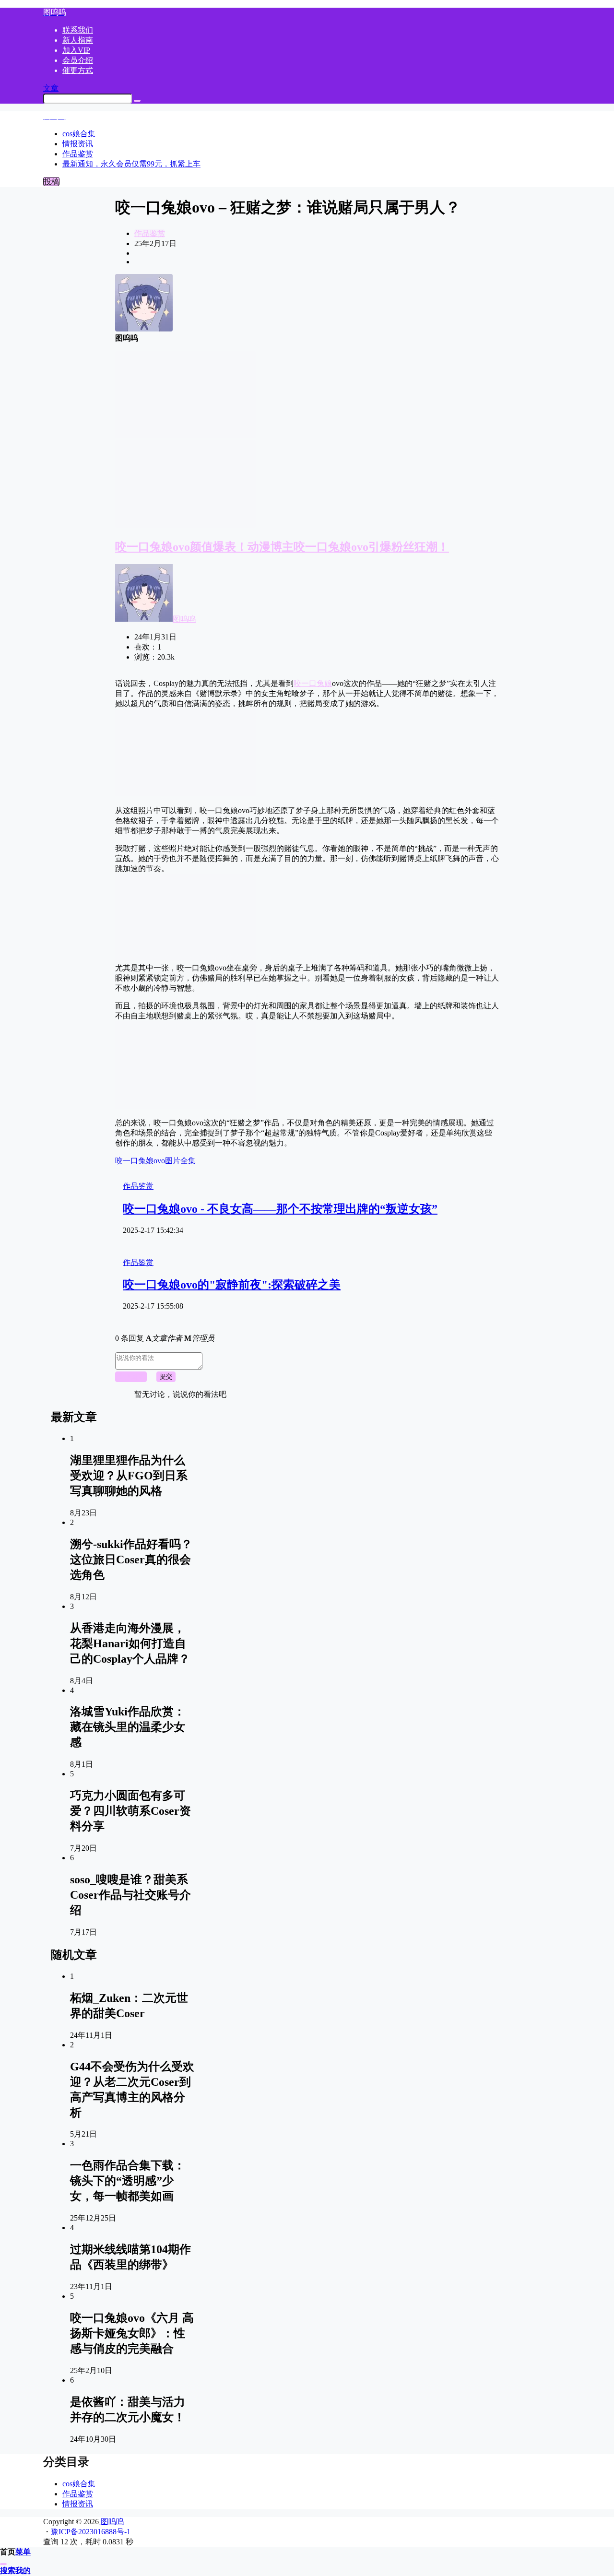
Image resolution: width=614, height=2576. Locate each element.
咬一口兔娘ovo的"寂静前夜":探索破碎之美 (232, 1285)
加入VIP (76, 50)
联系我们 (78, 30)
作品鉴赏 (150, 233)
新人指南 (78, 40)
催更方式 (78, 70)
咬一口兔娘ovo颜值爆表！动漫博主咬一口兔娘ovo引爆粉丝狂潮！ (282, 547)
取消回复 (131, 1377)
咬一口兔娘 (313, 683)
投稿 (51, 182)
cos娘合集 (79, 2484)
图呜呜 (184, 619)
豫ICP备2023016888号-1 (91, 2532)
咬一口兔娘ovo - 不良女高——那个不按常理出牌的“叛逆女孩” (280, 1209)
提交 (166, 1377)
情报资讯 (78, 2504)
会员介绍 (78, 60)
